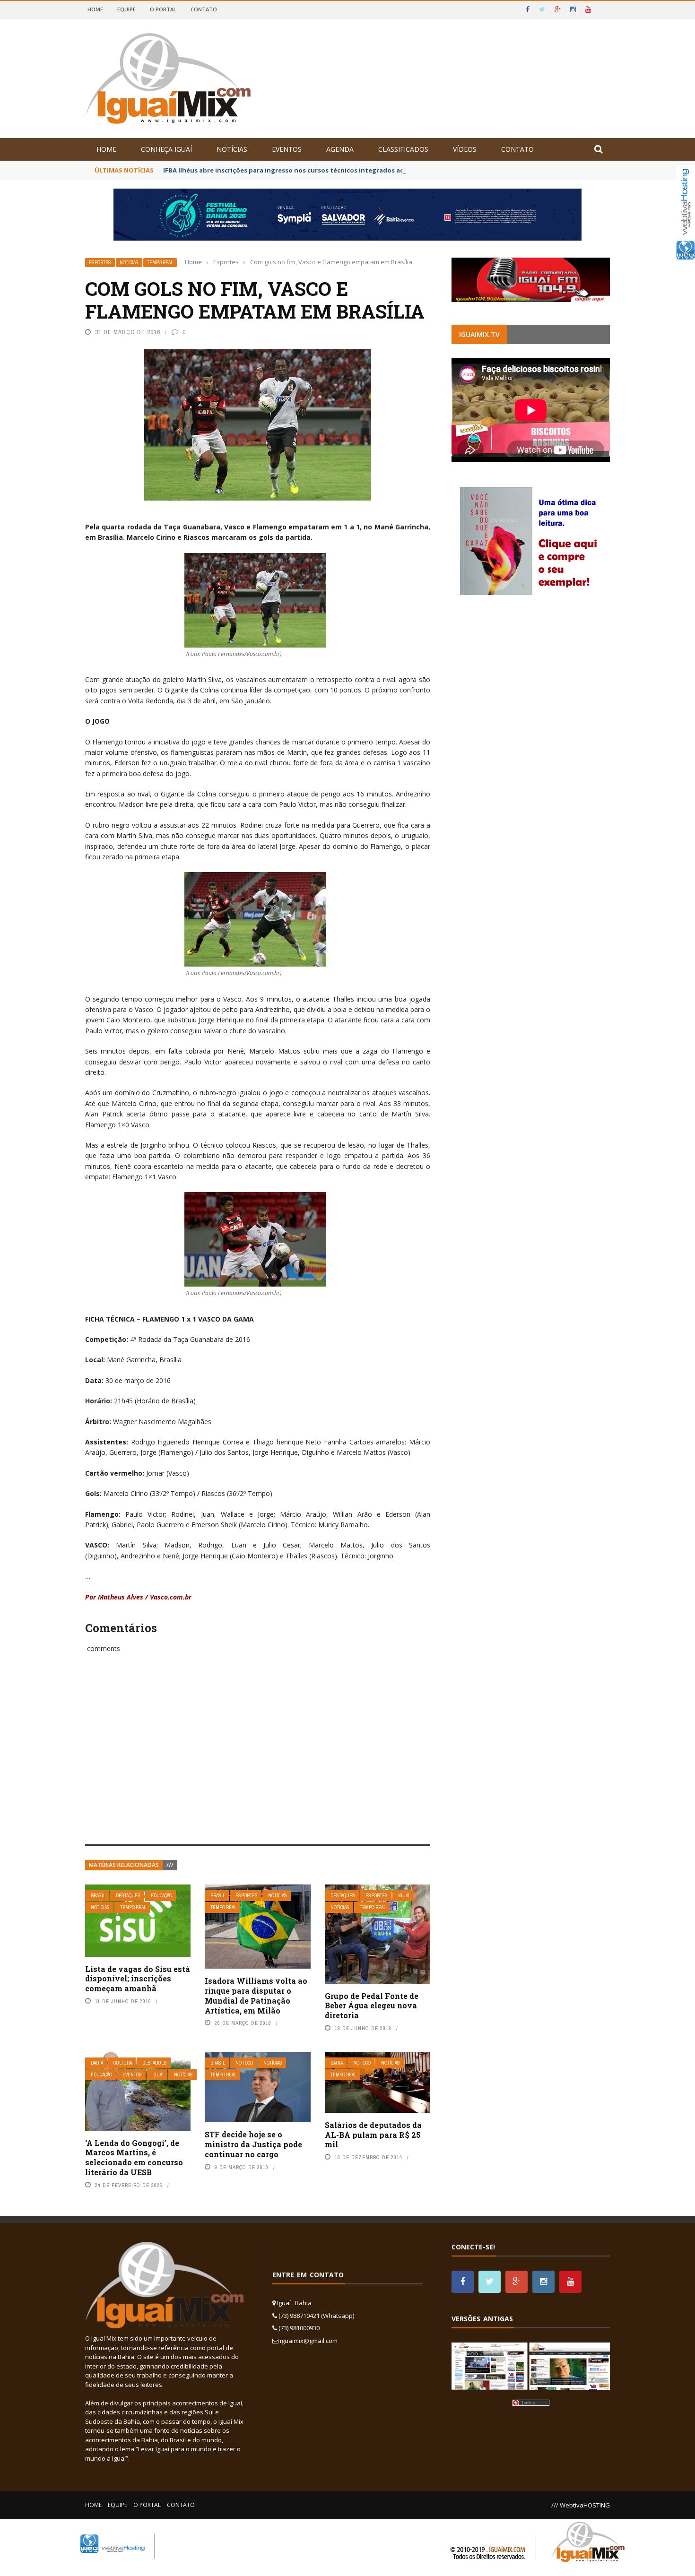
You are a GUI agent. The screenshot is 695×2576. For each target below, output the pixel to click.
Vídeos (465, 149)
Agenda (340, 149)
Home (95, 9)
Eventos (287, 149)
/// (170, 1865)
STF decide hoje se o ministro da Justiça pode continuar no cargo (253, 2144)
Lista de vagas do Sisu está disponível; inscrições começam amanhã (138, 1979)
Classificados (403, 149)
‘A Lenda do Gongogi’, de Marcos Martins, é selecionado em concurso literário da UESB (134, 2157)
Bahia (97, 2063)
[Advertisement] (258, 1759)
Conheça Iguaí (166, 149)
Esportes (100, 263)
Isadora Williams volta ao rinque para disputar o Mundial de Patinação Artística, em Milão (256, 1995)
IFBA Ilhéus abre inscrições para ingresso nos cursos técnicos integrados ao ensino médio (306, 170)
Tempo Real (160, 263)
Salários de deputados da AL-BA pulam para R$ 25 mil (373, 2135)
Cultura (123, 2063)
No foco (244, 2063)
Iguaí (404, 1896)
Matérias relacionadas (124, 1865)
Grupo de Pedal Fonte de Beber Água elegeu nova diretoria (372, 2006)
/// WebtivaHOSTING (581, 2505)
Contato (204, 9)
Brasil (98, 1896)
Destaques (128, 1896)
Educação (161, 1896)
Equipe (126, 9)
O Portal (163, 9)
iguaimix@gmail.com (309, 2341)
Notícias (232, 149)
